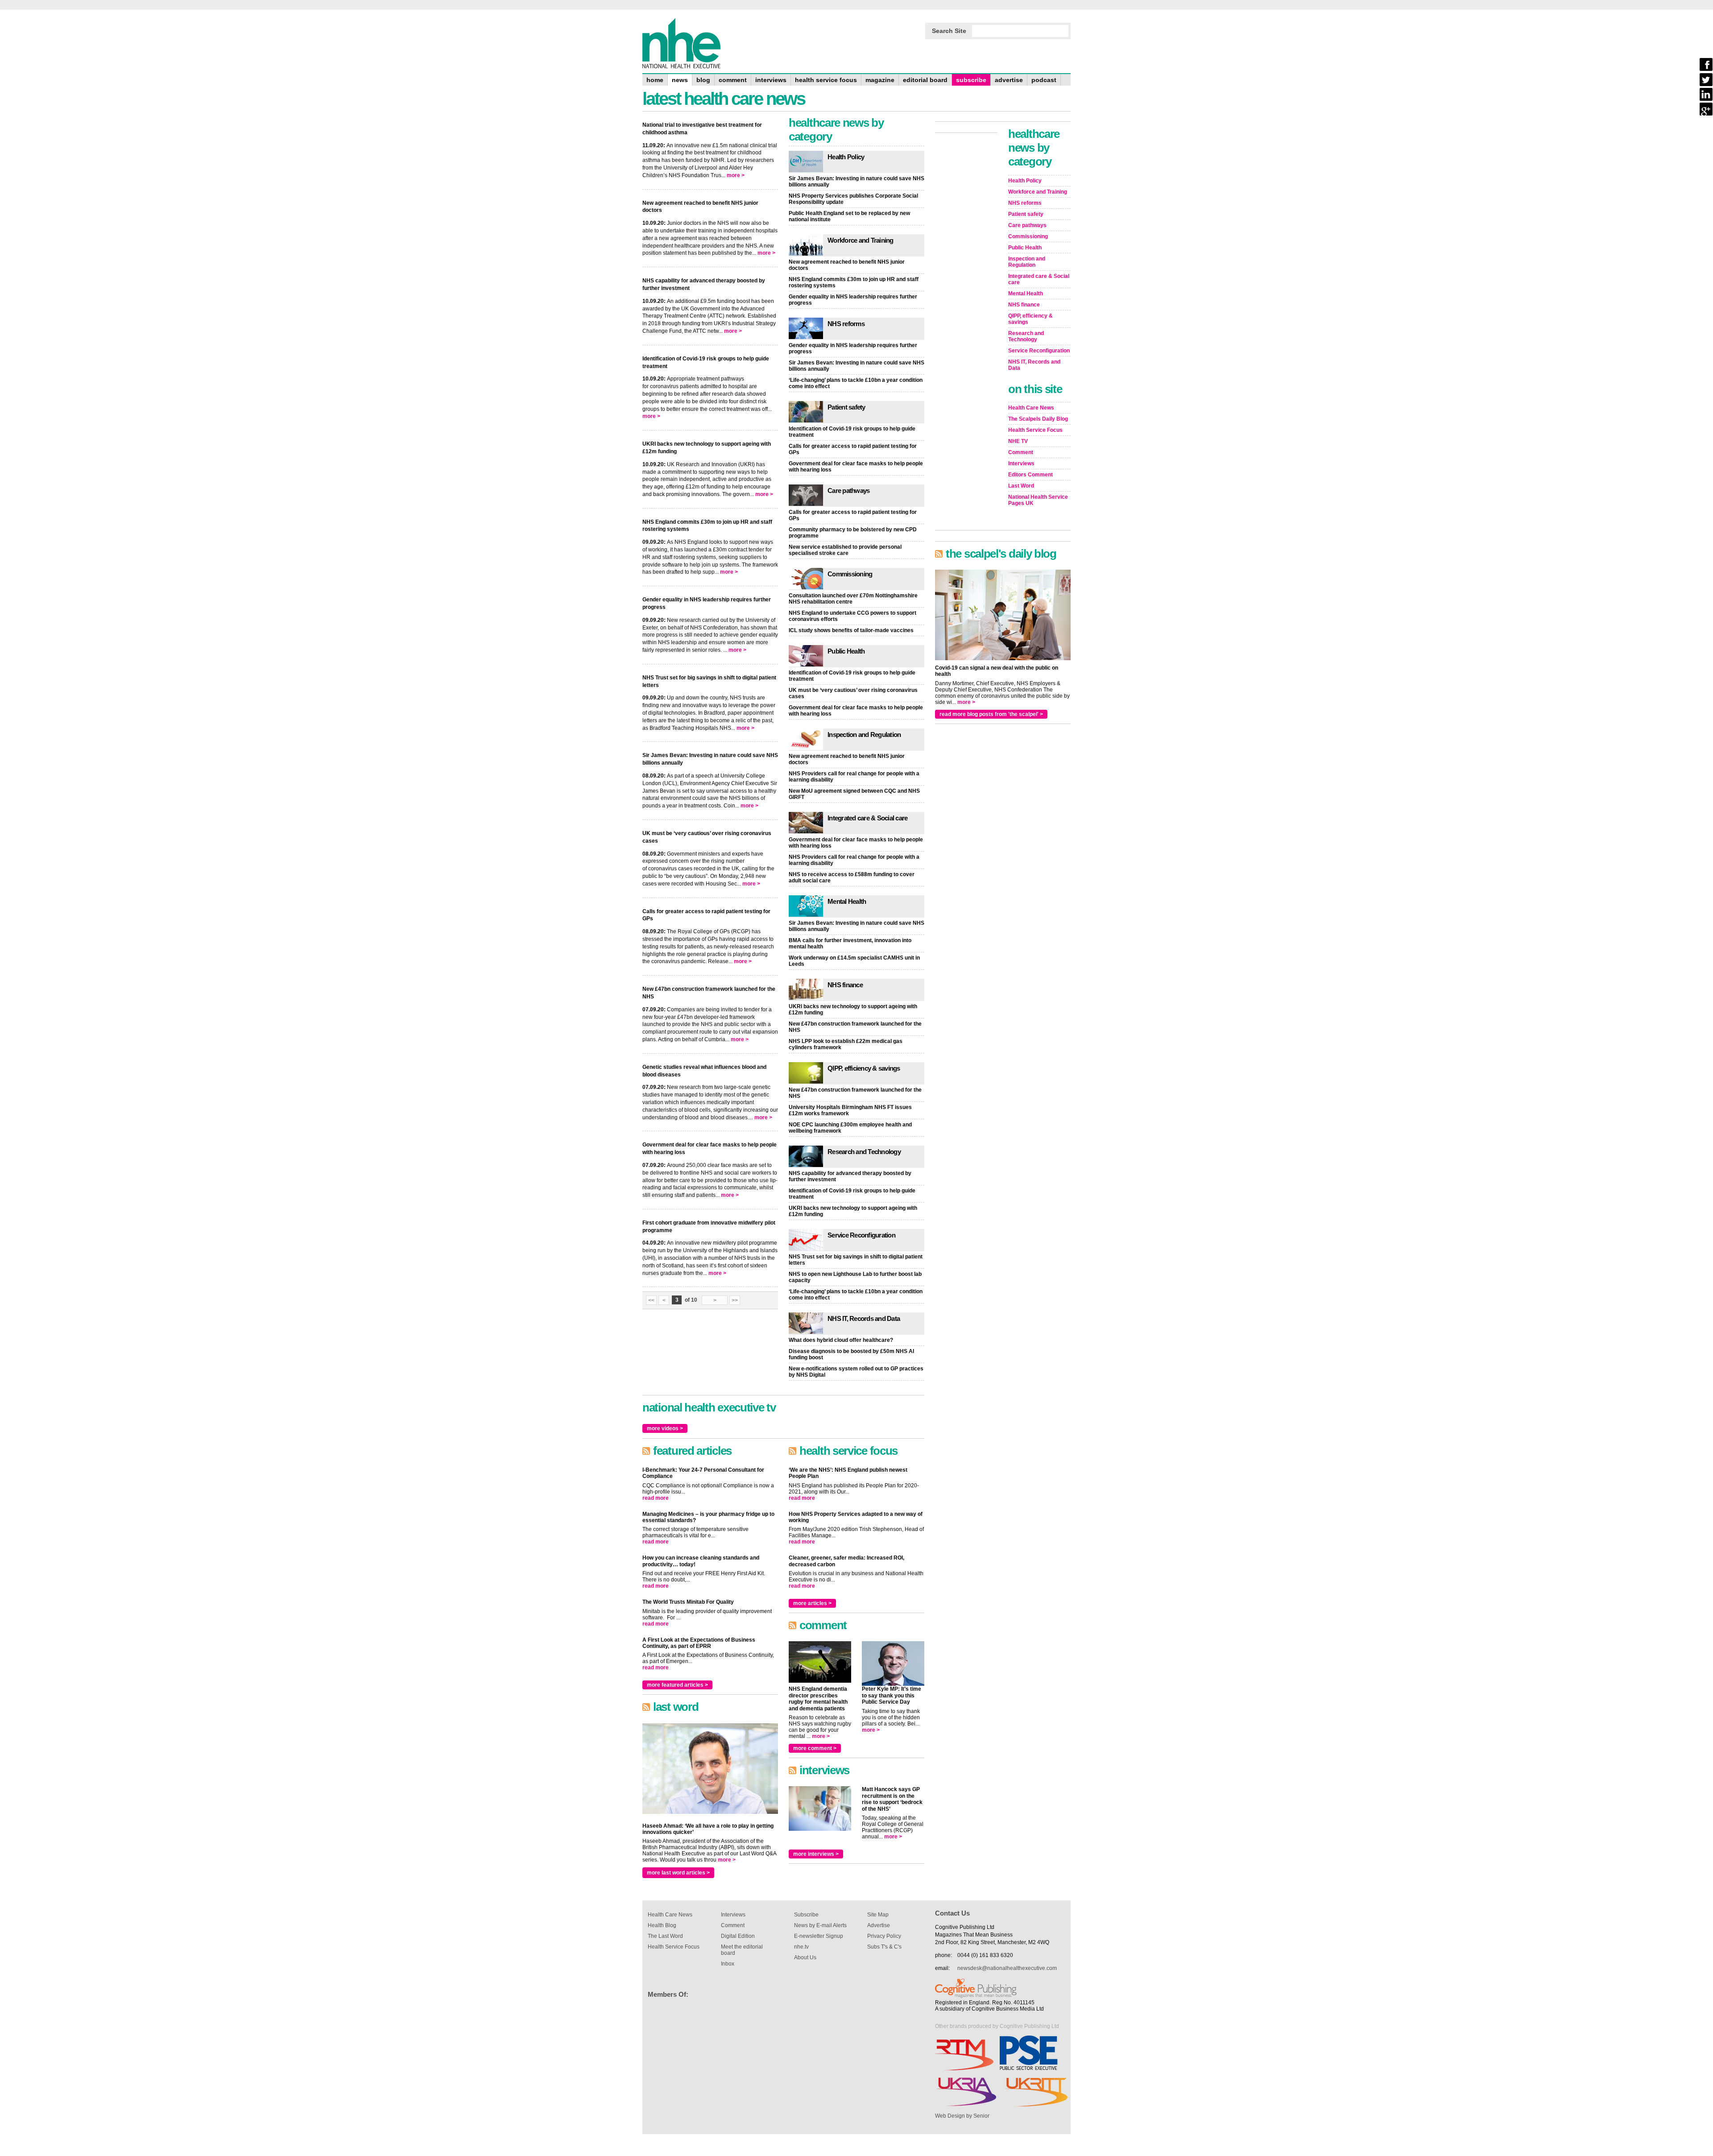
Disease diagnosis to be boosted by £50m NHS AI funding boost (851, 1354)
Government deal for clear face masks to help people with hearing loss (856, 467)
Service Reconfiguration (861, 1235)
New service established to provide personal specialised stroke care (845, 550)
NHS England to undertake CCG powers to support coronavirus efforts (852, 616)
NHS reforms (846, 324)
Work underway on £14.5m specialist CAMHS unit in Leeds (854, 961)
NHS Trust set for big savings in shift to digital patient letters (856, 1260)
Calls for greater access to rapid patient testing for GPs (853, 449)
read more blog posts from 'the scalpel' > (991, 714)
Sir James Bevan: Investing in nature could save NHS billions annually (856, 182)
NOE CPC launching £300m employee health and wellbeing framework (850, 1128)
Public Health (846, 651)
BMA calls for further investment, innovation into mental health (850, 944)
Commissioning (850, 574)
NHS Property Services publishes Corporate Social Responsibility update (853, 199)
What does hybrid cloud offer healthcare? (841, 1340)
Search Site (949, 31)
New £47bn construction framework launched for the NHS (855, 1027)
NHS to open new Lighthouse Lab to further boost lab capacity (855, 1277)
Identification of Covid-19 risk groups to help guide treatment (852, 432)
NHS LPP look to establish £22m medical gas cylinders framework (846, 1044)
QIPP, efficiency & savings (864, 1068)
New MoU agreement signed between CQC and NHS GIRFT (854, 794)
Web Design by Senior (962, 2116)
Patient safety (846, 407)
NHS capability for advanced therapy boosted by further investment (850, 1176)
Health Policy (846, 157)
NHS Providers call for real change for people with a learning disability (854, 777)
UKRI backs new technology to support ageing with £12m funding (853, 1010)
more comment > (815, 1748)
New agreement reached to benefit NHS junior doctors (847, 265)
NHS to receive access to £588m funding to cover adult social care (852, 877)
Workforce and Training (861, 240)
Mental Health (847, 901)
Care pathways (848, 490)
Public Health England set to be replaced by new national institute (849, 216)
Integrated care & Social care (867, 818)
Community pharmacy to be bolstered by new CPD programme (853, 533)
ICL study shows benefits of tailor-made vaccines (851, 630)
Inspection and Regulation (864, 735)
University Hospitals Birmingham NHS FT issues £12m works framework (850, 1110)
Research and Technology (864, 1152)
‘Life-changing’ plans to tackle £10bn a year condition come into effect (856, 383)
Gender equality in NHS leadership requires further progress (853, 300)
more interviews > (816, 1854)
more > (736, 175)
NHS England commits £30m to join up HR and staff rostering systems (854, 282)
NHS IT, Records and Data (864, 1318)
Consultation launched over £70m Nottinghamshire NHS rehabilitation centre (853, 599)
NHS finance (845, 985)
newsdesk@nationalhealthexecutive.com (1007, 1968)
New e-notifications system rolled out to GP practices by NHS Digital (856, 1372)
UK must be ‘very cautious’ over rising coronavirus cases (853, 693)
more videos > (665, 1428)
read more (656, 1498)
